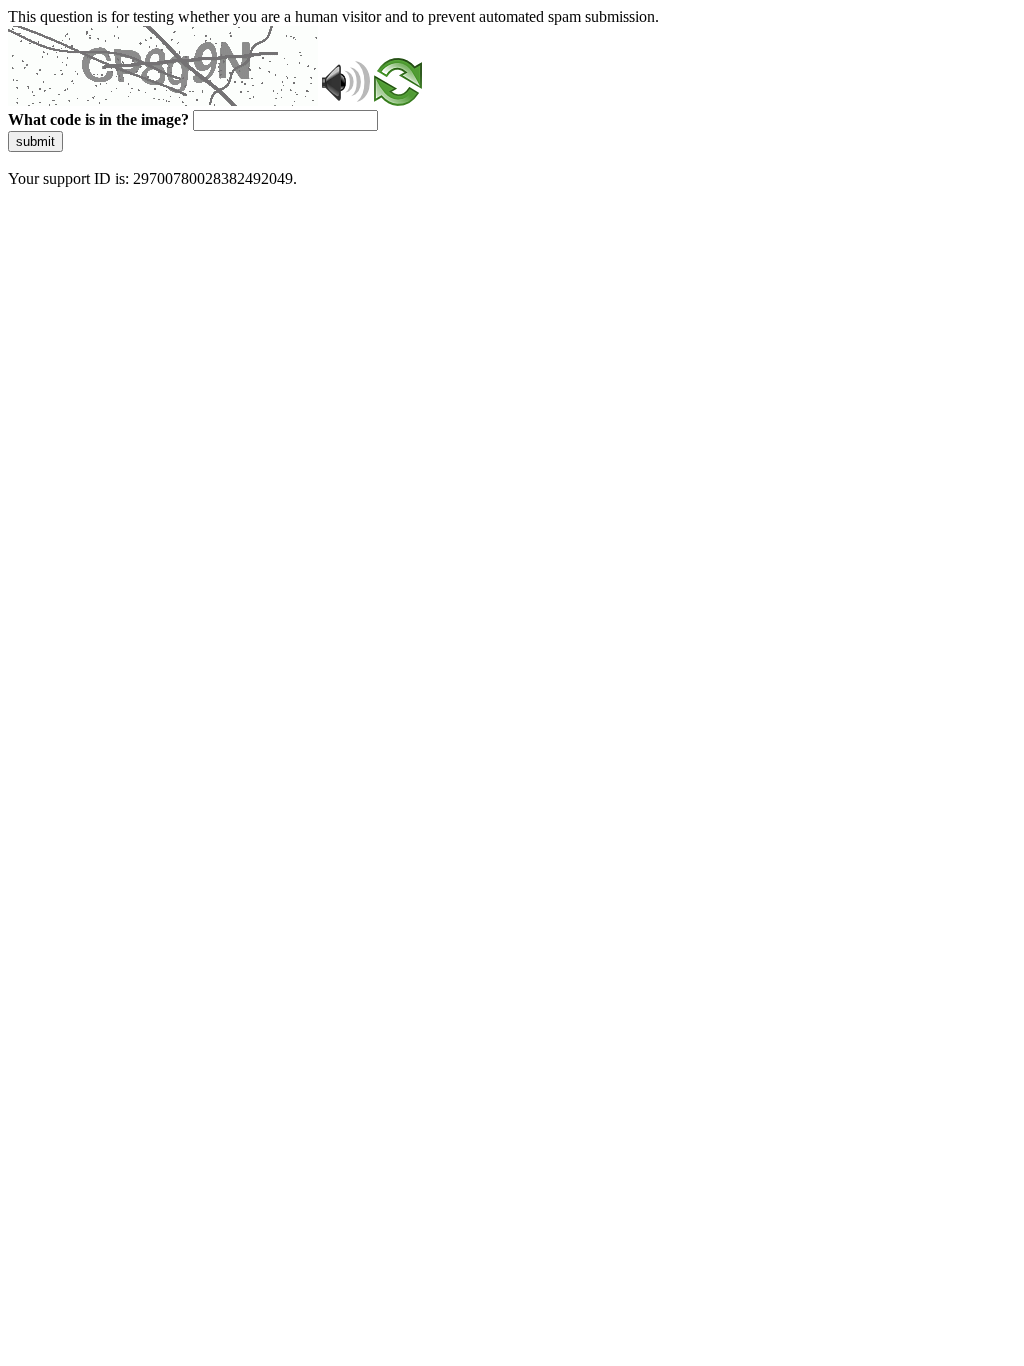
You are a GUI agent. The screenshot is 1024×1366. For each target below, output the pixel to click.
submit (35, 141)
